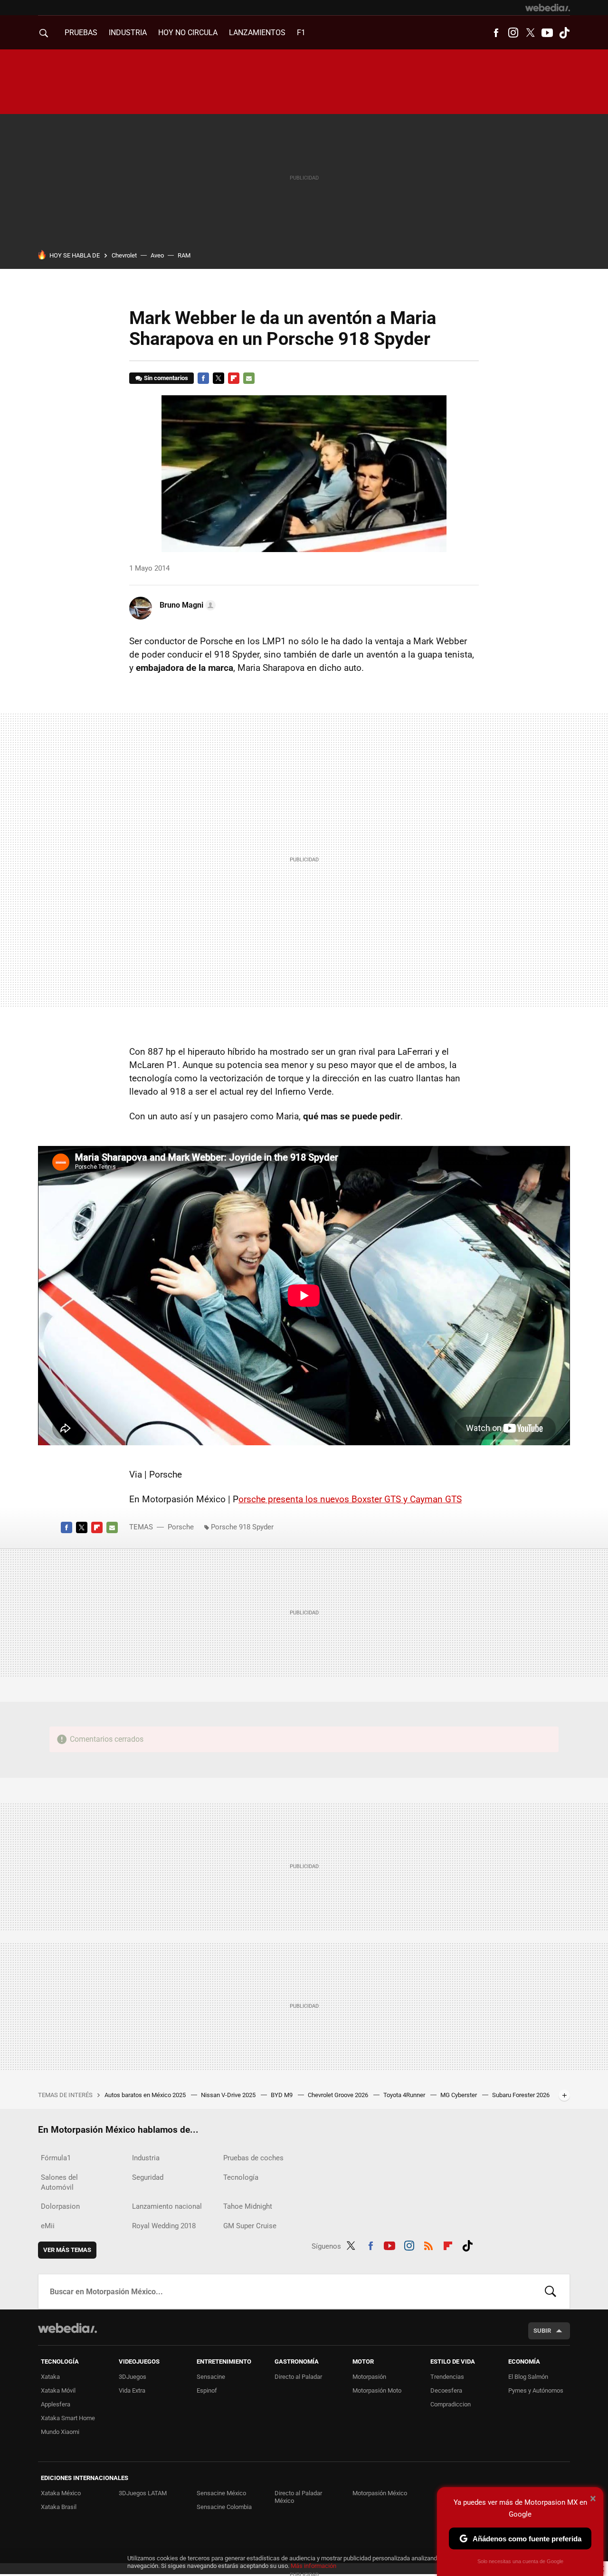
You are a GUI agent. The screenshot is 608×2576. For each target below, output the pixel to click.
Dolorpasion (60, 2206)
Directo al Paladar (298, 2377)
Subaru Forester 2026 (521, 2095)
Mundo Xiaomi (60, 2432)
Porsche (181, 1527)
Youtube (547, 33)
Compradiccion (451, 2404)
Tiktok (564, 33)
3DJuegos (133, 2377)
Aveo (157, 255)
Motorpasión (369, 2377)
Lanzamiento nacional (167, 2206)
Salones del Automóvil (59, 2182)
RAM (184, 255)
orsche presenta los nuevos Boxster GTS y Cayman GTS (350, 1499)
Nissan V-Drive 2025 (229, 2095)
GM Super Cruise (250, 2226)
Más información (313, 2566)
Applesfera (56, 2404)
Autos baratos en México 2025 (146, 2095)
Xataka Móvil (58, 2390)
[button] (186, 605)
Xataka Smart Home (68, 2418)
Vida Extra (132, 2390)
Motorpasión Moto (377, 2390)
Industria (128, 33)
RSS (428, 2244)
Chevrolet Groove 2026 (339, 2095)
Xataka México (61, 2493)
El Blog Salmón (528, 2377)
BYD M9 (282, 2095)
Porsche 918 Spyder (242, 1527)
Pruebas (81, 33)
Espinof (207, 2390)
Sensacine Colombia (224, 2507)
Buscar (551, 2291)
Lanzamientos (257, 33)
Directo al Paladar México (298, 2497)
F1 (301, 33)
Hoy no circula (188, 33)
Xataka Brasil (59, 2507)
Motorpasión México (380, 2493)
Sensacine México (221, 2493)
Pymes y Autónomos (536, 2390)
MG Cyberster (459, 2095)
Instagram (513, 33)
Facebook (496, 33)
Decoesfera (446, 2390)
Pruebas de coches (253, 2158)
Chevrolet (124, 255)
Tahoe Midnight (248, 2206)
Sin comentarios (166, 378)
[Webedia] (548, 8)
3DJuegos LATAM (143, 2493)
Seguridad (148, 2177)
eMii (48, 2226)
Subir (542, 2331)
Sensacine (211, 2377)
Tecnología (241, 2177)
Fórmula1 (56, 2158)
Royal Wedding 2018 (164, 2226)
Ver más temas (67, 2250)
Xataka (50, 2377)
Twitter (530, 33)
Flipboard (234, 378)
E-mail (249, 378)
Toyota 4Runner (405, 2095)
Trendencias (447, 2377)
